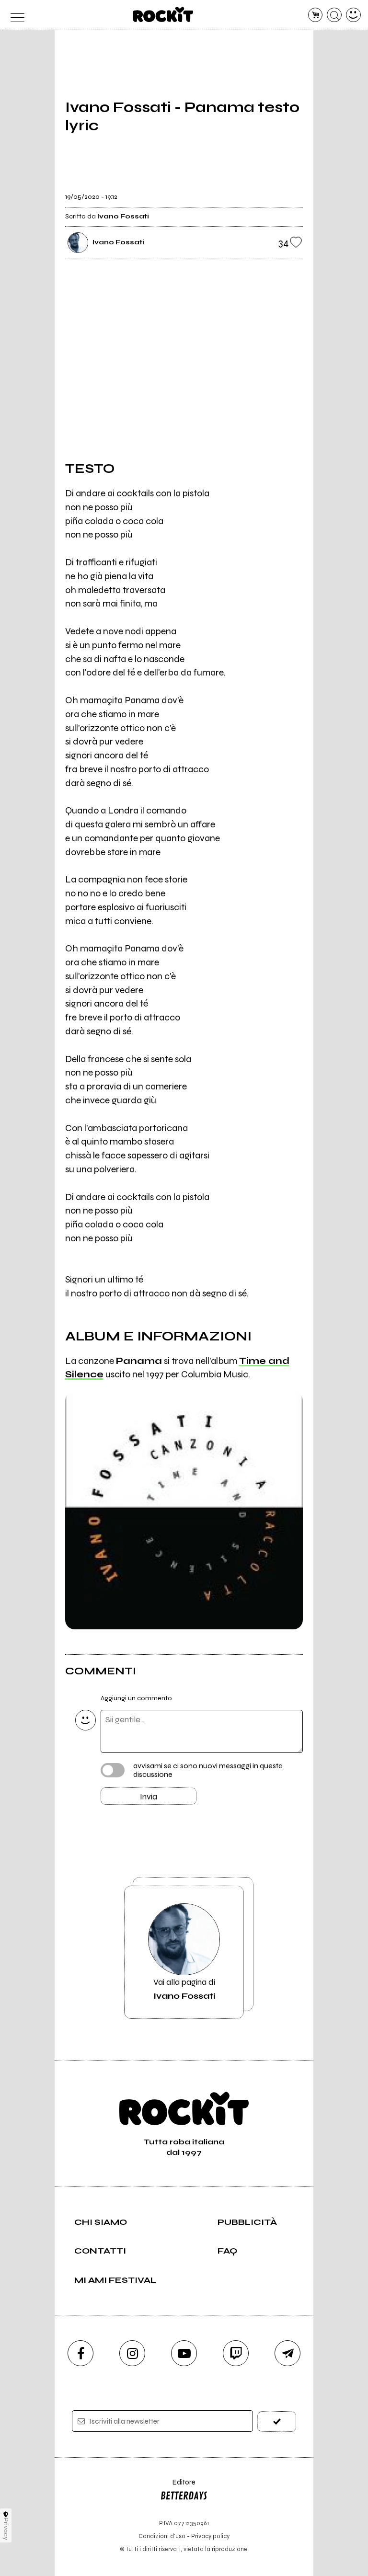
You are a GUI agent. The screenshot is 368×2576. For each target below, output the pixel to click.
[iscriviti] (277, 2421)
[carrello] (316, 15)
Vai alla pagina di (184, 1989)
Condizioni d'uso (162, 2536)
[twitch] (236, 2353)
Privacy (6, 2529)
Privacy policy (210, 2536)
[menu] (15, 15)
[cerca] (334, 15)
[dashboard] (353, 15)
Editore (178, 2487)
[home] (163, 14)
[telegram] (287, 2353)
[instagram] (132, 2353)
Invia (149, 1797)
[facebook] (80, 2353)
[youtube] (184, 2353)
